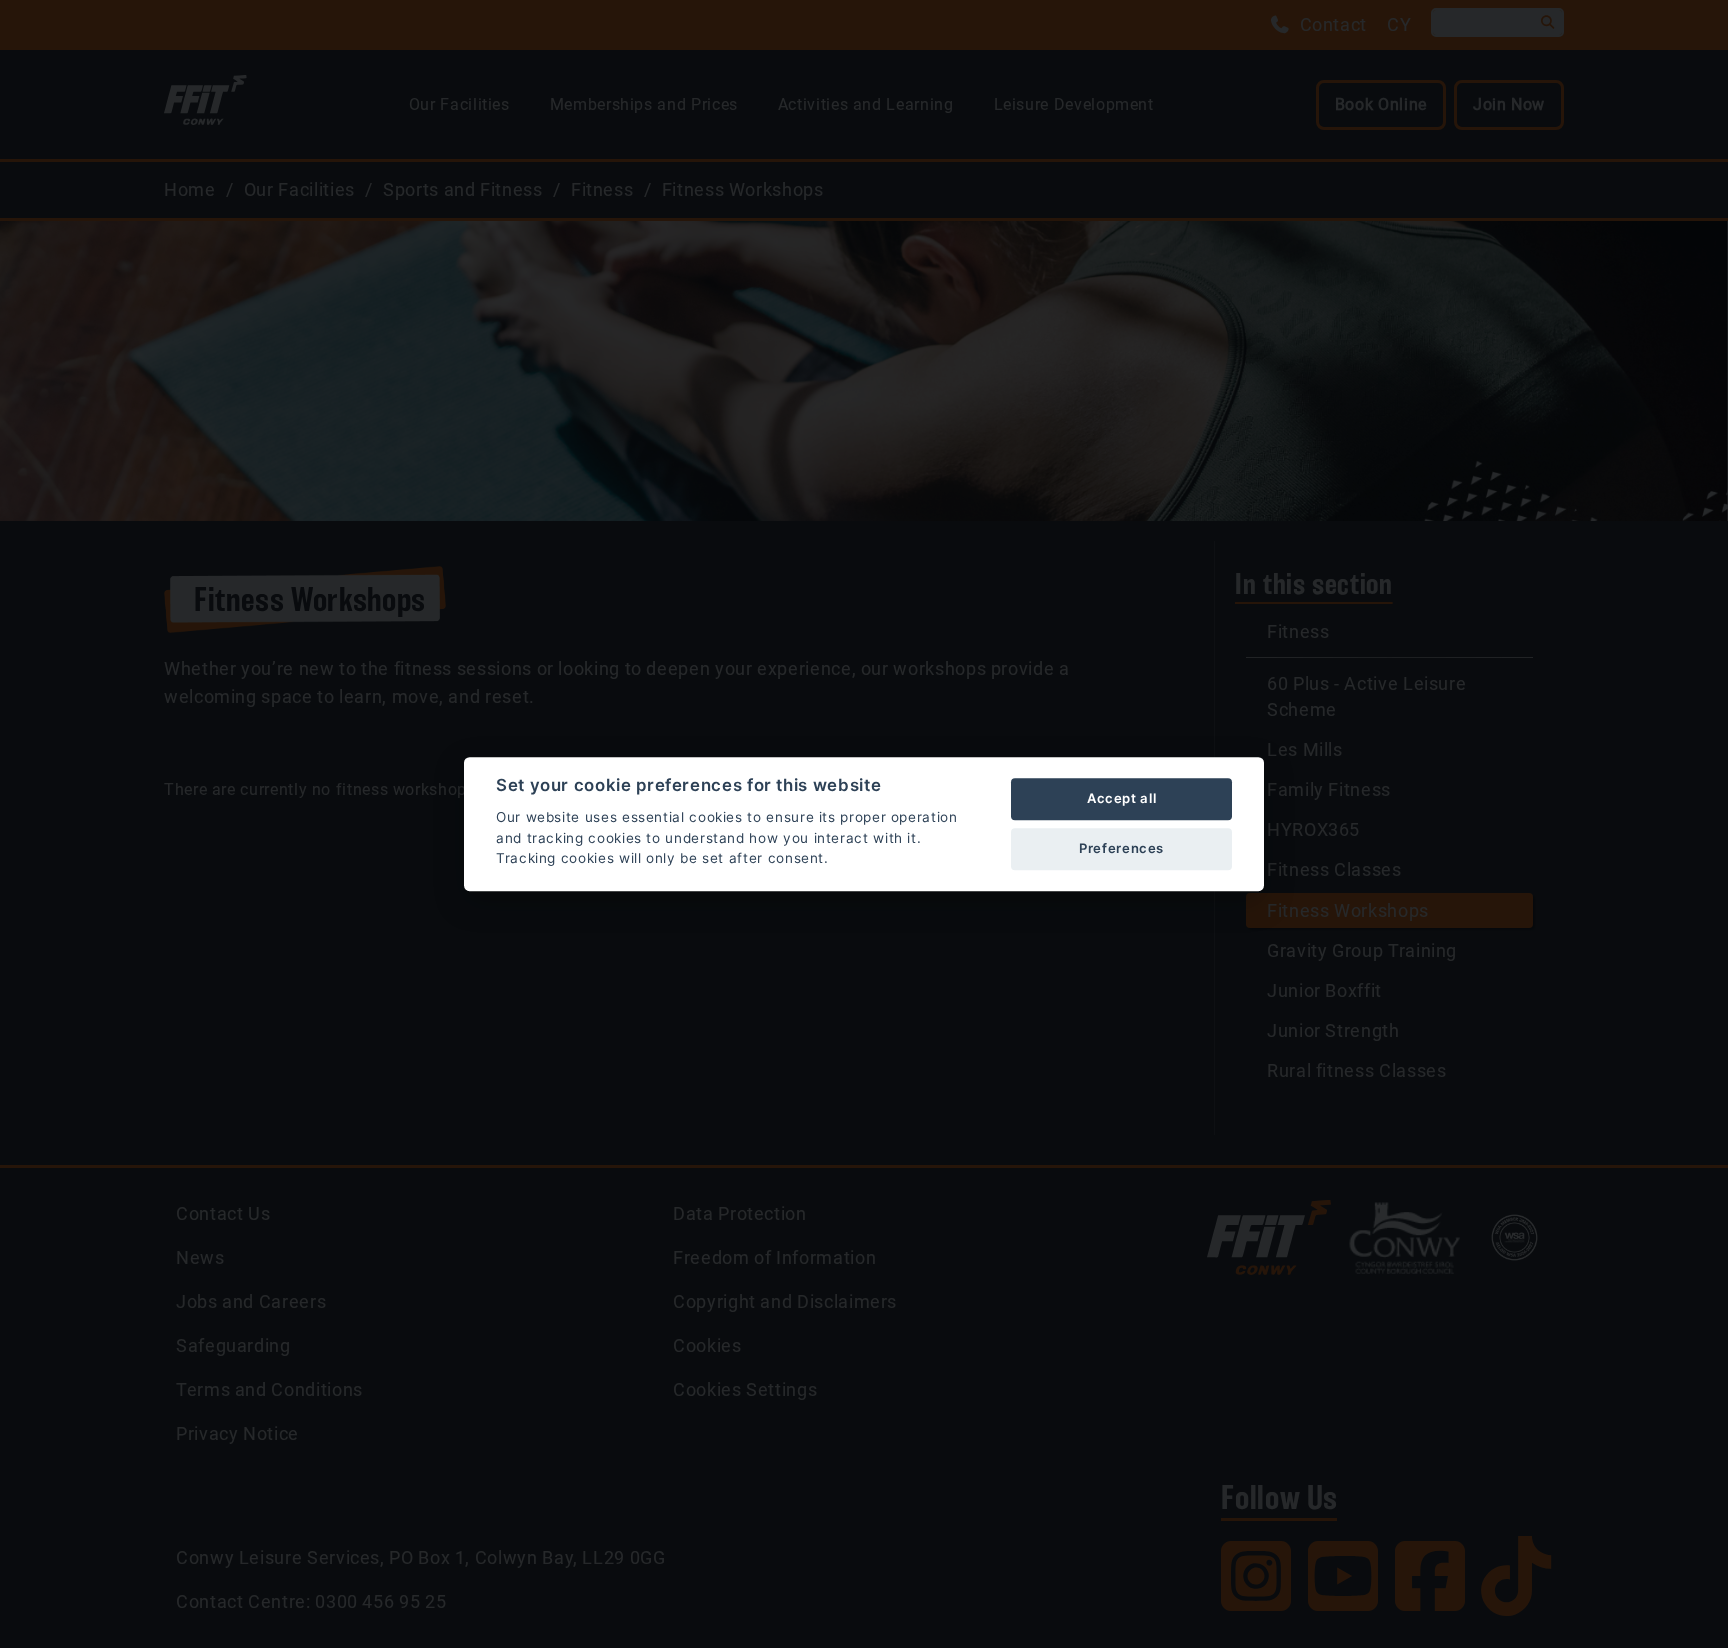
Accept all (1121, 798)
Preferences (1121, 848)
